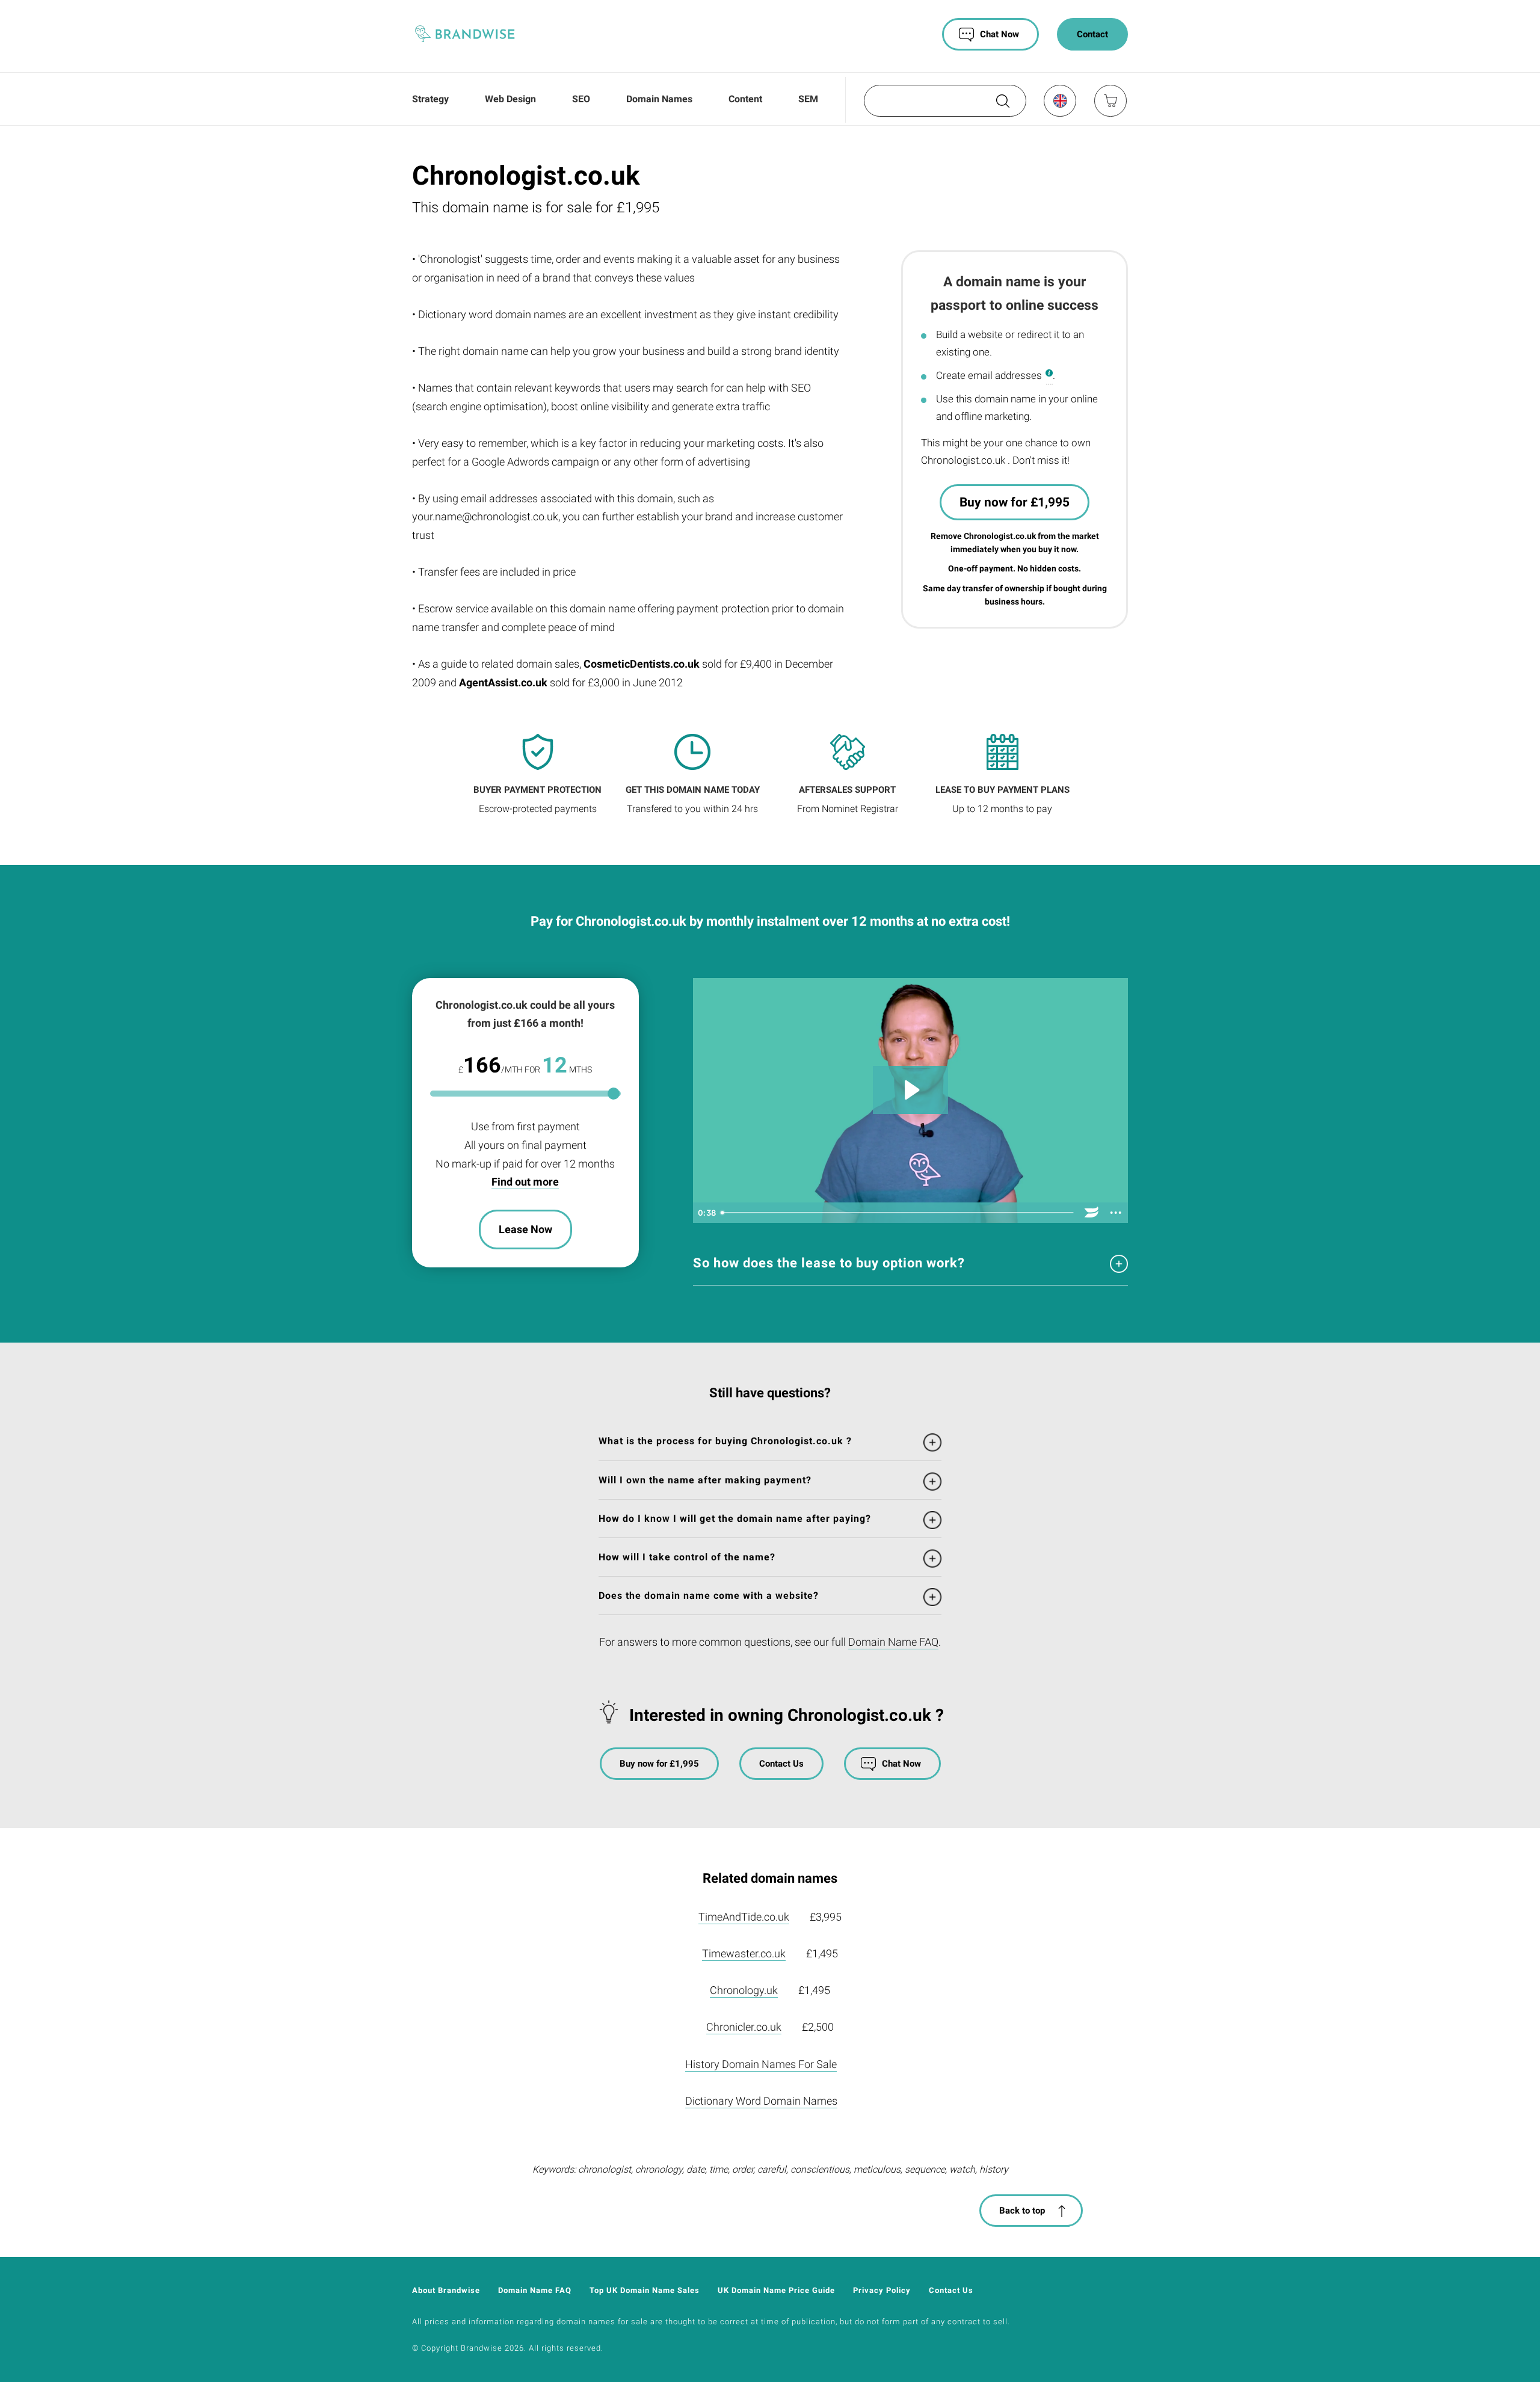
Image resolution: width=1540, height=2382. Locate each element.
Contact (1092, 34)
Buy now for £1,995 (1015, 502)
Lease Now (525, 1229)
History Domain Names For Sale (761, 2064)
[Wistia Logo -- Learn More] (1092, 1213)
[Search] (1002, 105)
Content (745, 99)
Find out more (525, 1182)
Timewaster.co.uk (744, 1953)
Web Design (510, 99)
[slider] (898, 1213)
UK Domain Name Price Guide (776, 2290)
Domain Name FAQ (893, 1642)
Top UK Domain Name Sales (645, 2290)
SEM (808, 99)
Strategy (430, 99)
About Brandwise (446, 2290)
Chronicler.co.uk (744, 2027)
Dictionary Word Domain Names (761, 2101)
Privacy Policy (882, 2290)
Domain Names (659, 99)
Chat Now (999, 34)
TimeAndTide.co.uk (744, 1917)
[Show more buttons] (1116, 1213)
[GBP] (1059, 100)
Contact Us (781, 1764)
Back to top (1022, 2211)
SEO (581, 99)
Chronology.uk (744, 1990)
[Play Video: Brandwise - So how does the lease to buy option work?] (910, 1090)
